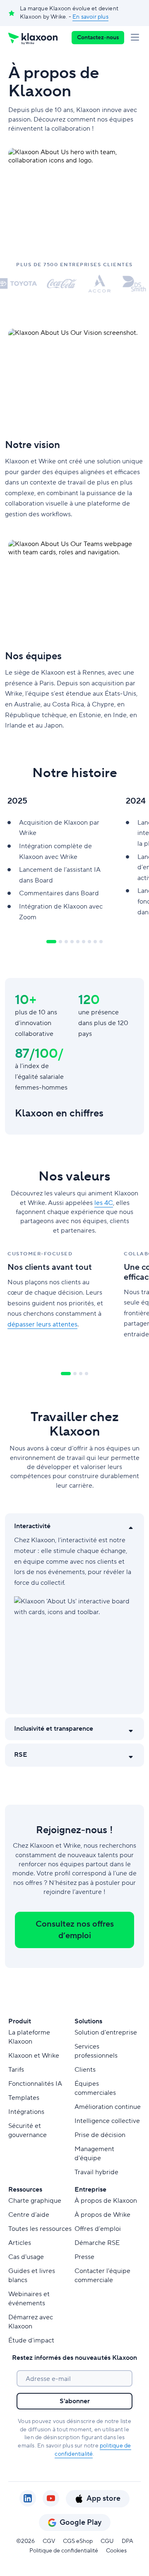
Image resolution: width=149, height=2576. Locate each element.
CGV (49, 2541)
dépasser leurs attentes (42, 1324)
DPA (127, 2541)
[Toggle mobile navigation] (137, 38)
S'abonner (75, 2401)
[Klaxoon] (33, 38)
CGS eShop (78, 2541)
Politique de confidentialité (64, 2551)
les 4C (104, 1203)
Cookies (116, 2551)
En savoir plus (90, 17)
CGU (107, 2541)
